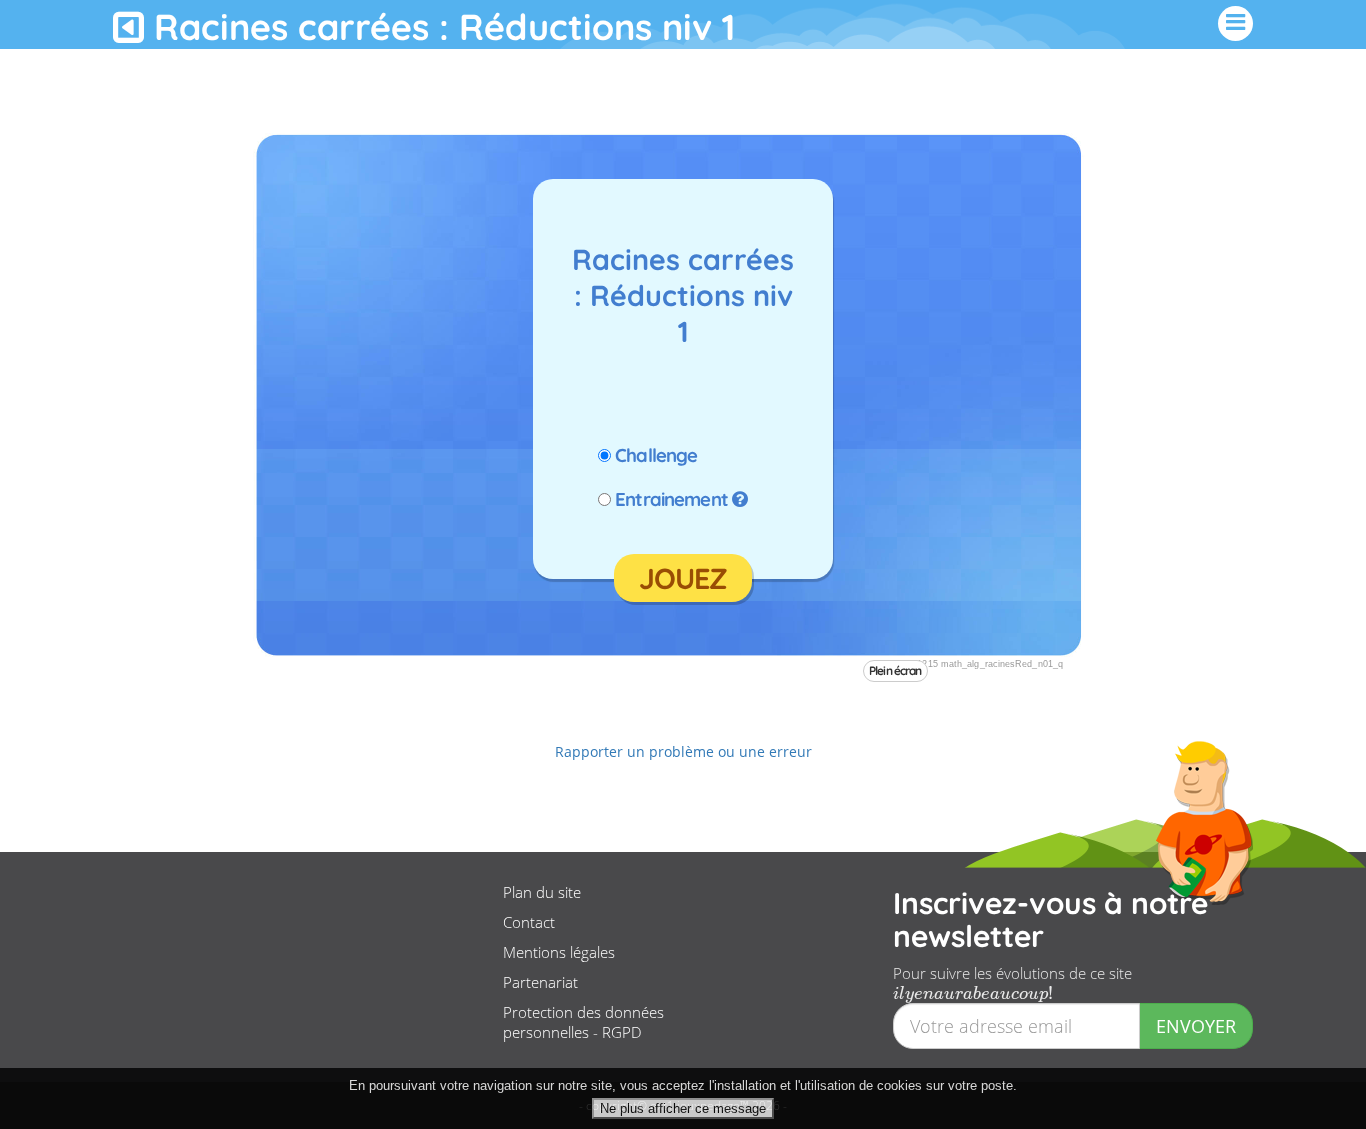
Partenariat (540, 982)
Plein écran (895, 670)
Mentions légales (559, 952)
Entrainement (671, 499)
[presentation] (973, 993)
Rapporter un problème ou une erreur (683, 751)
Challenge (656, 455)
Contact (529, 922)
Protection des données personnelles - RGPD (583, 1022)
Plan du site (542, 892)
